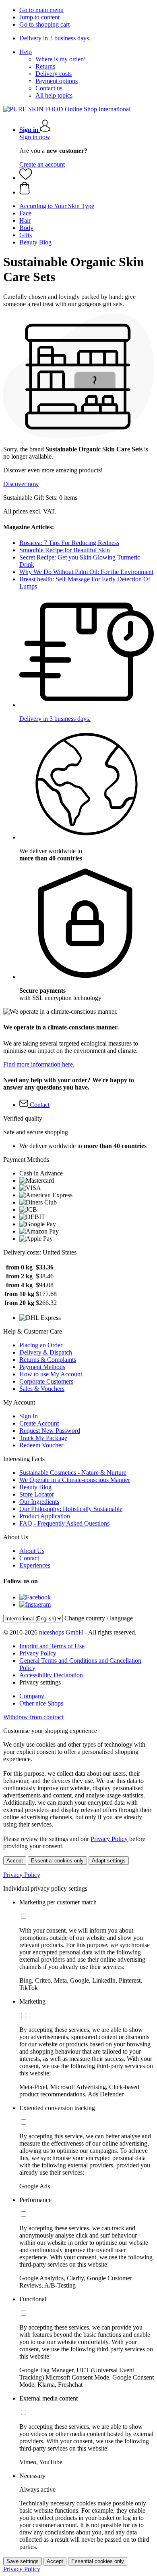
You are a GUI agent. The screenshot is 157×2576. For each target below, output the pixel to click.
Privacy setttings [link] (40, 1682)
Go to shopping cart (44, 24)
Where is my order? (60, 59)
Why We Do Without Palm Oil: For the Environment (86, 572)
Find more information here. (39, 1064)
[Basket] (87, 189)
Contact (29, 1558)
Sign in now (35, 137)
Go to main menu (41, 10)
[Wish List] (26, 178)
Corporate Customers (46, 1381)
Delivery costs (54, 74)
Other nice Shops (41, 1703)
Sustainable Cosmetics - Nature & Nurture (73, 1473)
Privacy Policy (38, 1653)
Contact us (49, 88)
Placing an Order (41, 1345)
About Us (32, 1551)
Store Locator (37, 1494)
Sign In (29, 1416)
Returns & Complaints (48, 1360)
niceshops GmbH (61, 1632)
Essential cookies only (57, 1861)
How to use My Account (51, 1374)
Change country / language (99, 1618)
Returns (45, 66)
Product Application (45, 1516)
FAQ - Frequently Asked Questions (64, 1523)
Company (32, 1696)
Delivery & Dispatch (46, 1352)
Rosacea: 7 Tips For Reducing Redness (69, 543)
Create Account (39, 1423)
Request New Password (50, 1431)
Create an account (42, 164)
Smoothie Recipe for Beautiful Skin (65, 550)
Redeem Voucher (41, 1445)
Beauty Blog (35, 1487)
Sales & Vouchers (42, 1389)
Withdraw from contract (33, 1717)
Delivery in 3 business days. (55, 38)
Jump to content (39, 17)
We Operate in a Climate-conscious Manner (75, 1480)
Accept (15, 1861)
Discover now (21, 484)
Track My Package (43, 1438)
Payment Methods (42, 1367)
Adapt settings (109, 1861)
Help (26, 52)
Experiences (35, 1565)
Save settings (23, 2561)
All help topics (54, 95)
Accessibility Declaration (51, 1675)
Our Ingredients (39, 1502)
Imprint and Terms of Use (52, 1646)
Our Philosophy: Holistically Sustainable (71, 1509)
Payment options (57, 81)
